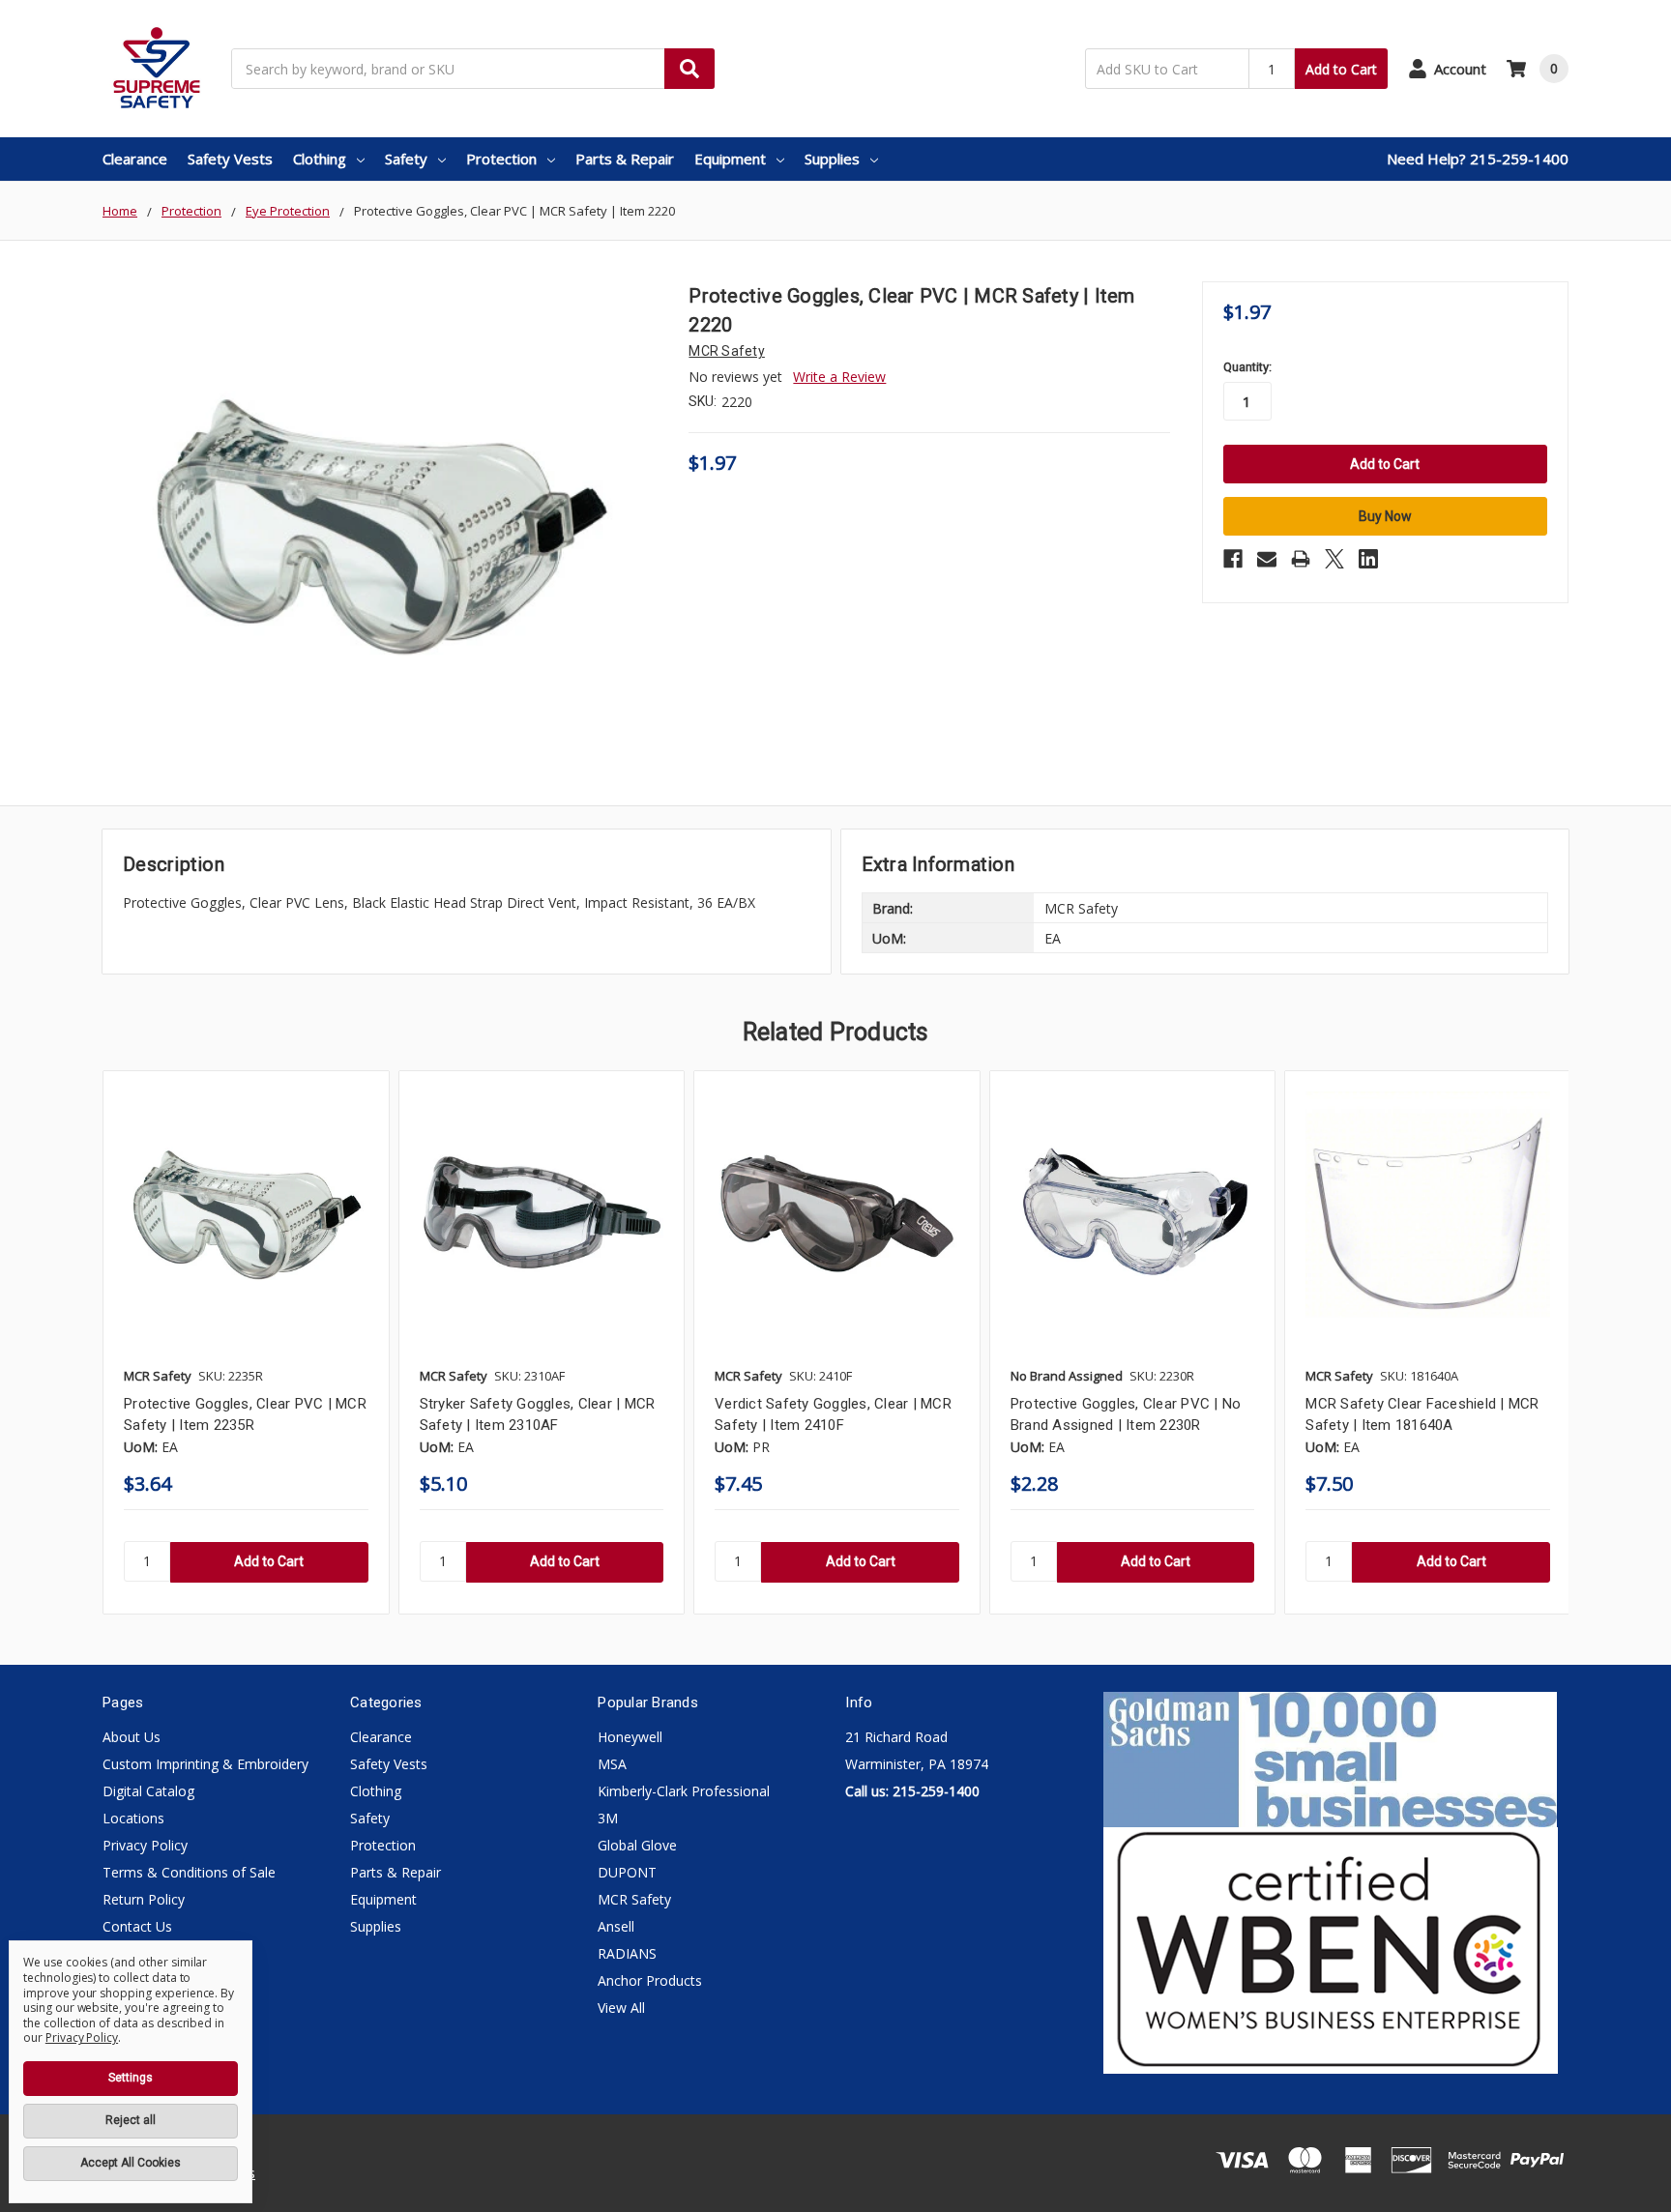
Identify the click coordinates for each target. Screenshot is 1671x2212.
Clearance (135, 159)
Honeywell (630, 1737)
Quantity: (1247, 367)
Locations (133, 1818)
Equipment (730, 159)
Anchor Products (650, 1980)
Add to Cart (1341, 69)
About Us (132, 1737)
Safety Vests (230, 159)
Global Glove (637, 1845)
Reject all (131, 2120)
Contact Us (137, 1926)
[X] (1334, 559)
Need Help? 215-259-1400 (1478, 159)
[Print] (1301, 559)
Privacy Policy (145, 1845)
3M (608, 1818)
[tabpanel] (246, 1342)
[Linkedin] (1368, 559)
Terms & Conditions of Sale (189, 1872)
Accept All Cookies (131, 2163)
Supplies (832, 159)
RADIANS (627, 1953)
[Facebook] (1233, 559)
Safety (406, 159)
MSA (612, 1764)
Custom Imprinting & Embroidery (205, 1764)
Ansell (616, 1926)
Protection (501, 159)
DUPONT (627, 1872)
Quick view (246, 1214)
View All (621, 2008)
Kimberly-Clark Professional (684, 1791)
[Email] (1267, 559)
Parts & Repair (625, 159)
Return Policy (144, 1899)
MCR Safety (634, 1899)
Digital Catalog (148, 1791)
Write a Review (839, 377)
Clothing (320, 159)
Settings (131, 2078)
